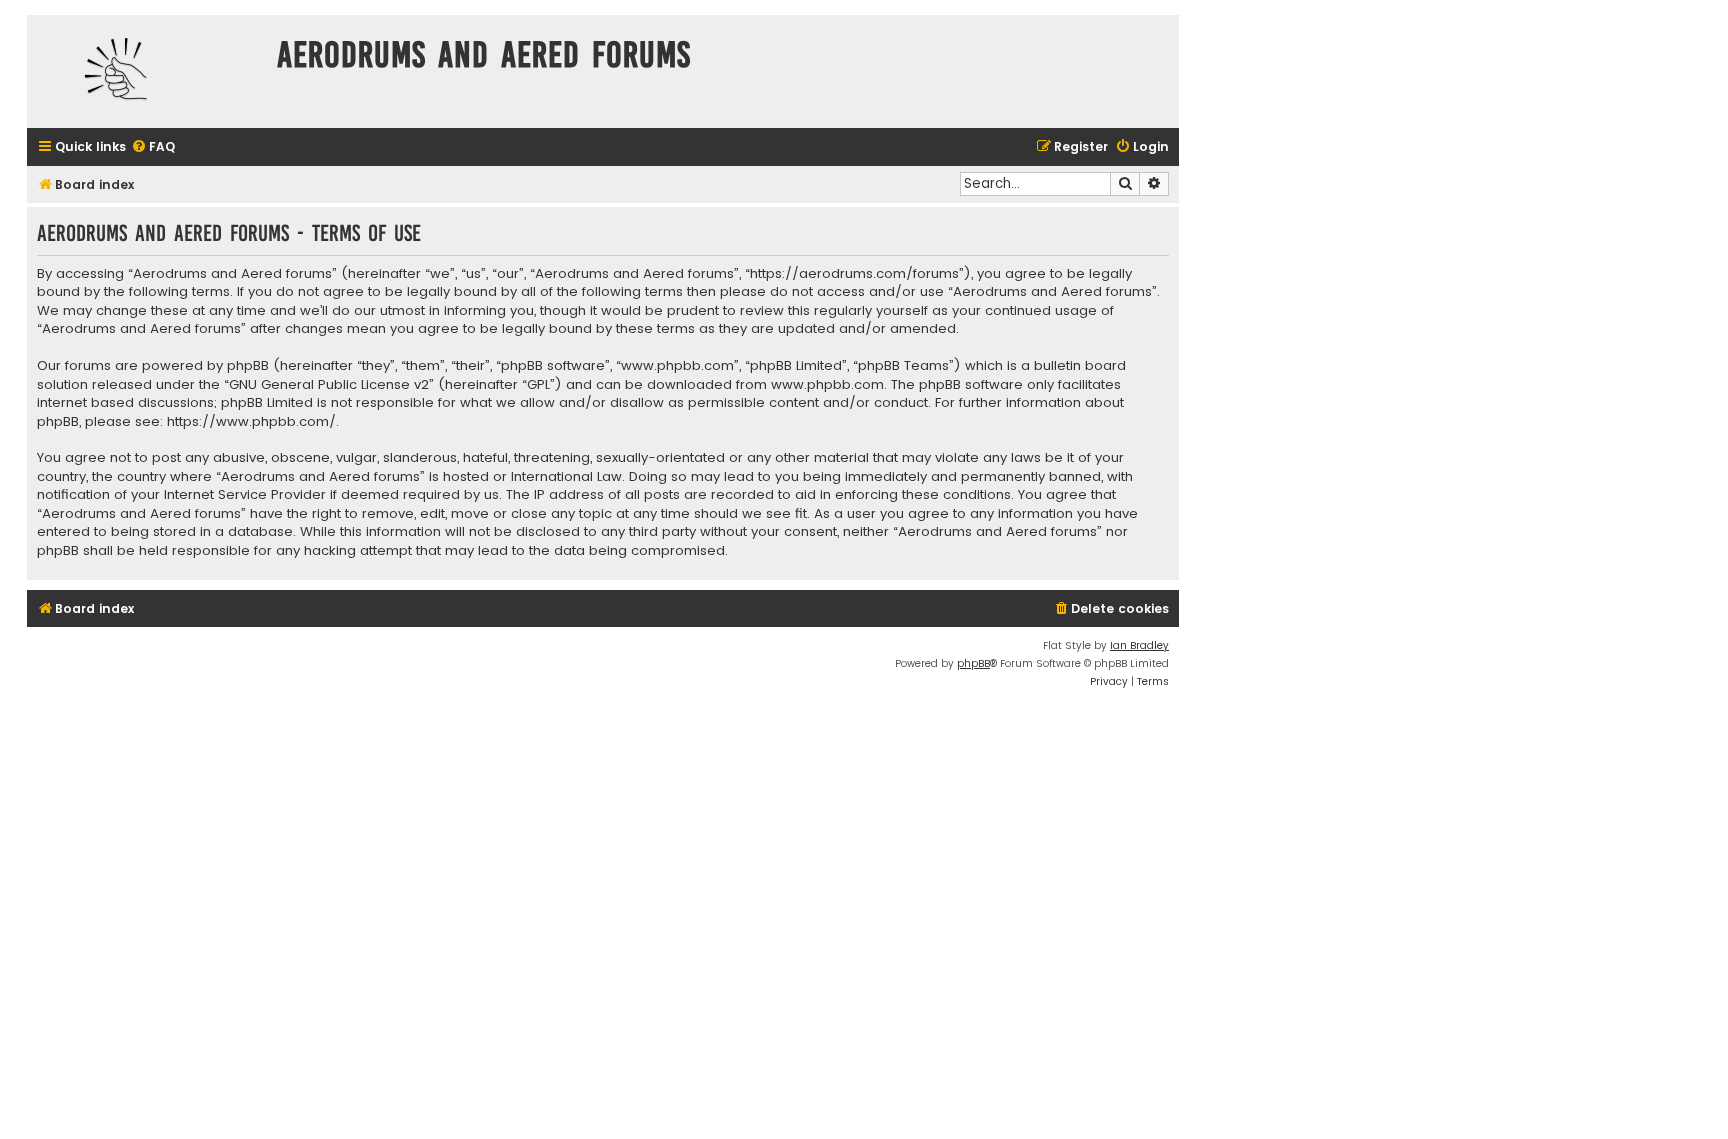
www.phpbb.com (827, 385)
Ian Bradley (1139, 645)
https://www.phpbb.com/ (251, 422)
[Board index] (147, 71)
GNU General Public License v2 (329, 385)
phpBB (973, 663)
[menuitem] (153, 147)
